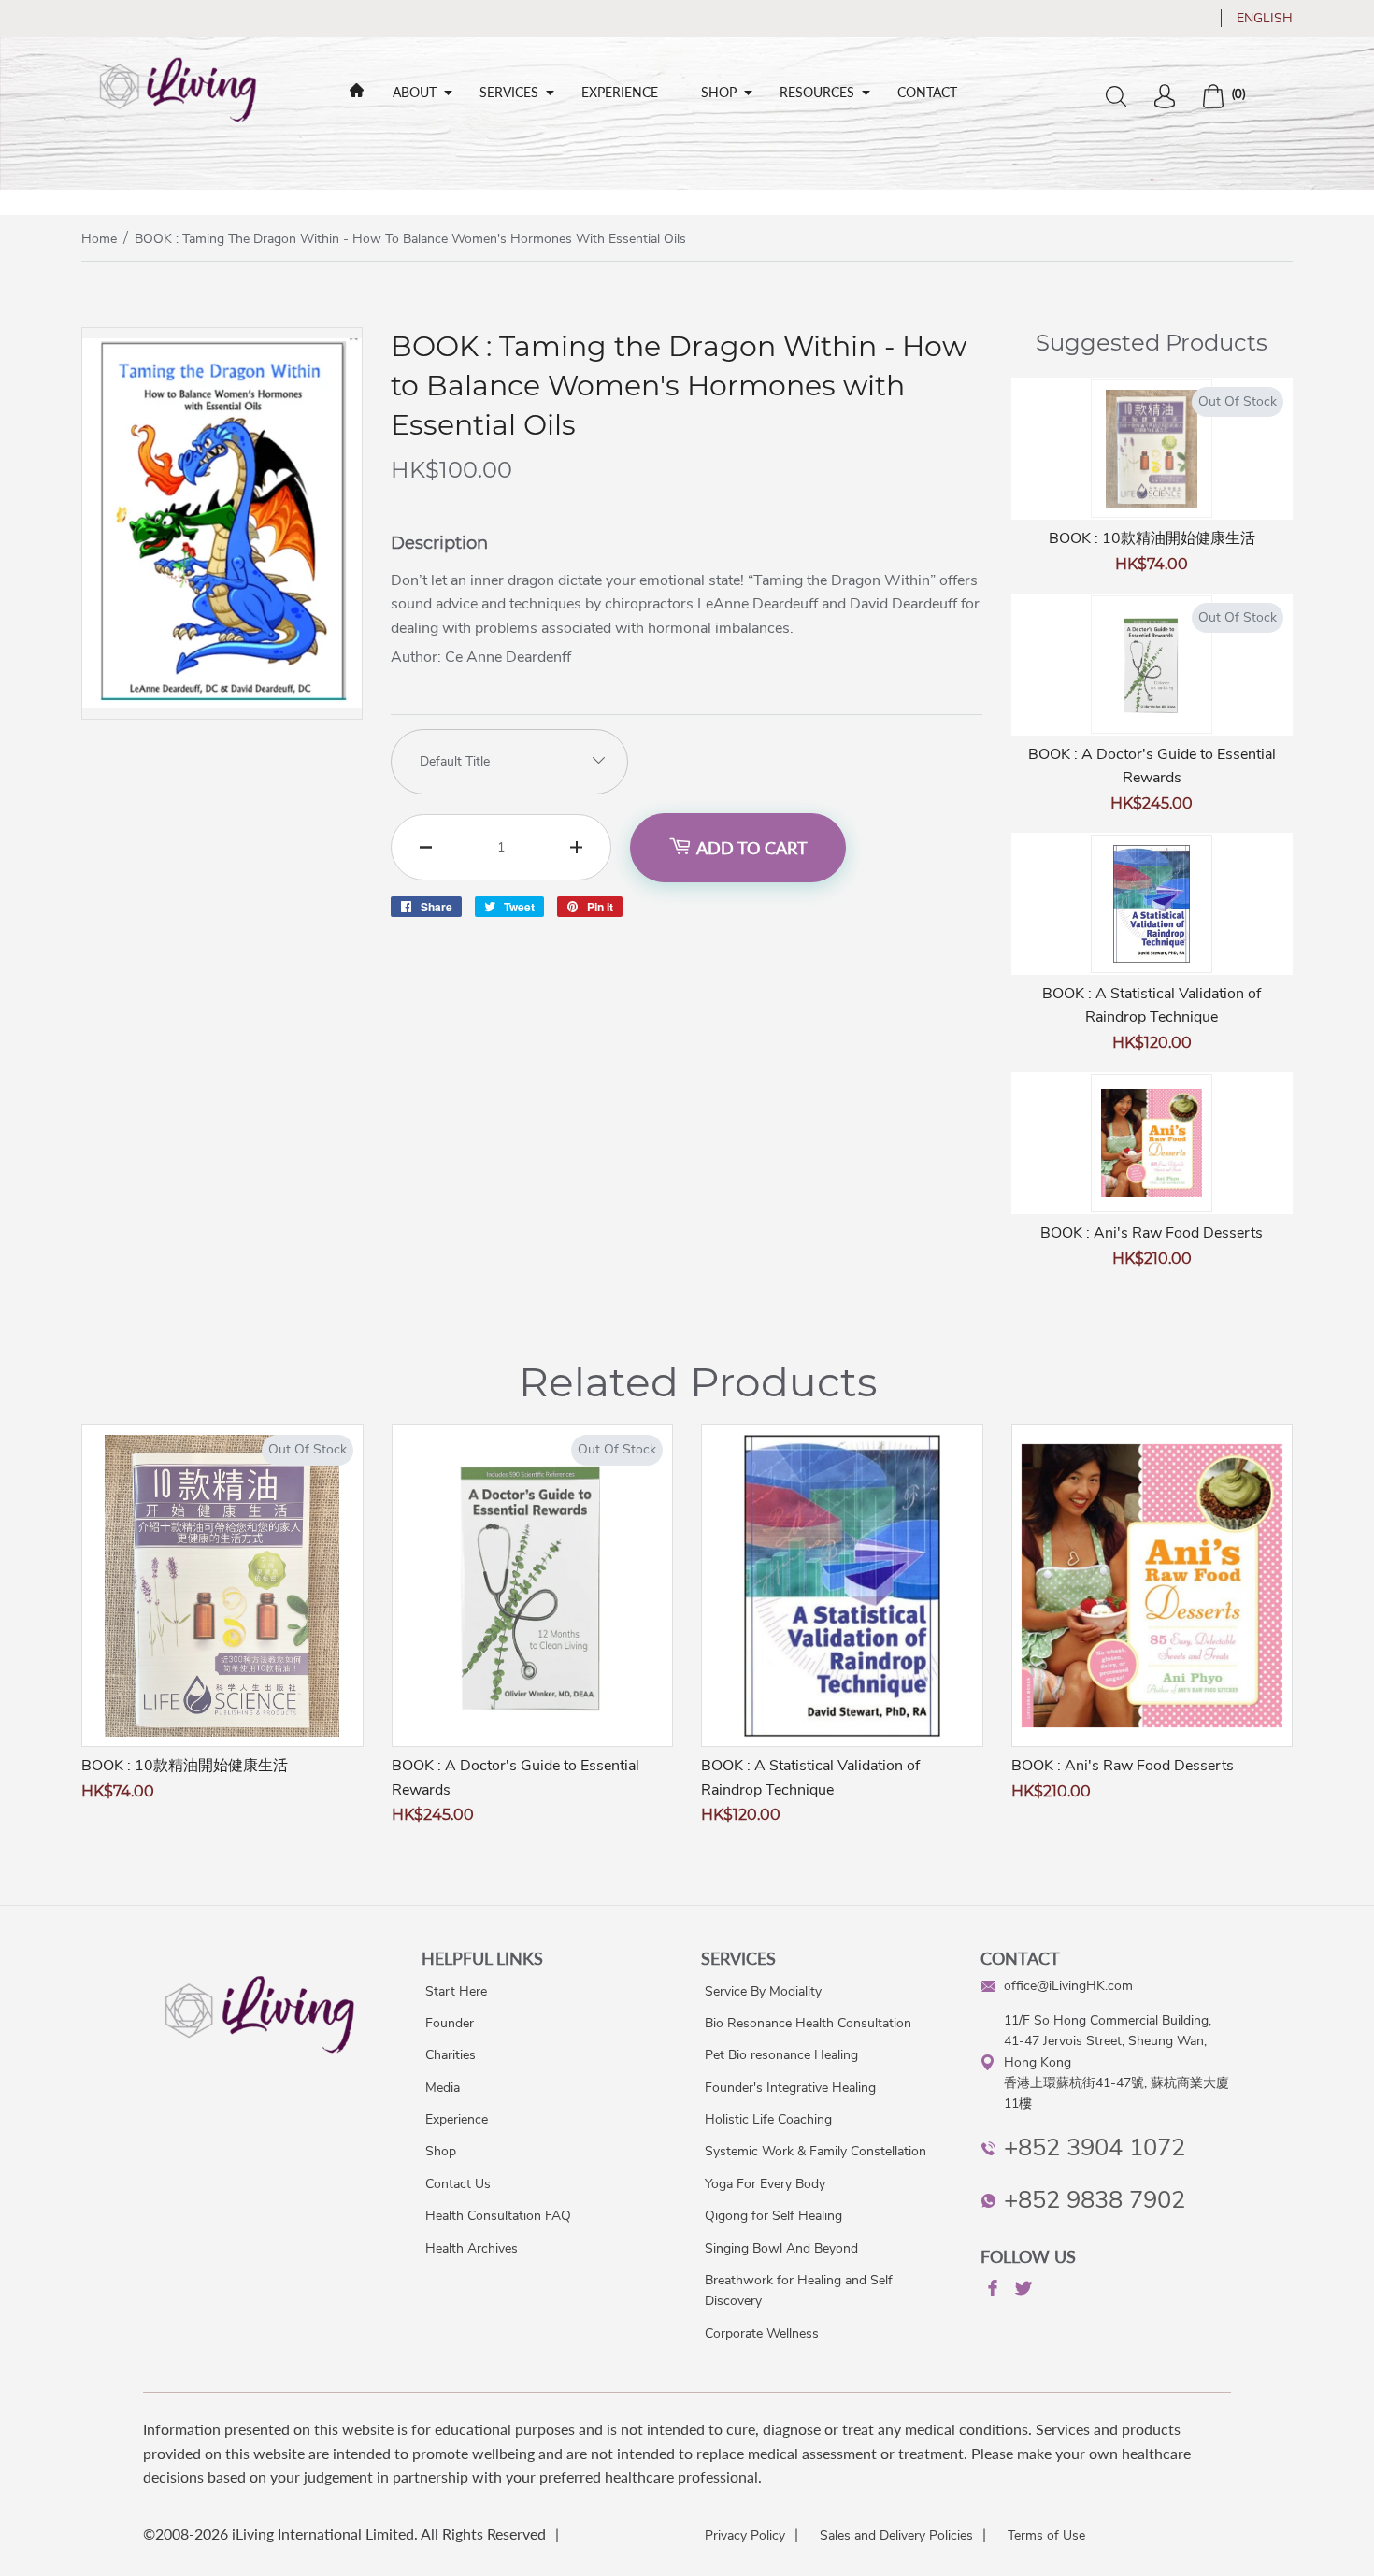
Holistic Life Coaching (768, 2119)
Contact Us (458, 2184)
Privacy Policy (745, 2535)
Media (443, 2088)
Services (509, 92)
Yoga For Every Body (765, 2184)
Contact (927, 92)
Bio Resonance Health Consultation (808, 2023)
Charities (451, 2055)
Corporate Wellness (762, 2333)
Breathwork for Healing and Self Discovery (799, 2290)
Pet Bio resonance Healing (781, 2055)
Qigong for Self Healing (773, 2216)
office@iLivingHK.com (1068, 1986)
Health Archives (472, 2248)
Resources (817, 92)
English (1265, 18)
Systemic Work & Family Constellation (816, 2151)
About (415, 92)
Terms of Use (1046, 2535)
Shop (719, 92)
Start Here (456, 1991)
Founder (450, 2023)
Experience (620, 92)
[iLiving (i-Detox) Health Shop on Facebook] (991, 2291)
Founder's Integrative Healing (790, 2088)
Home (99, 239)
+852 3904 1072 (1095, 2147)
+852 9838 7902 (1095, 2200)
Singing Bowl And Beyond (781, 2248)
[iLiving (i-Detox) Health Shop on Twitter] (1022, 2291)
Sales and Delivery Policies (896, 2535)
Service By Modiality (763, 1991)
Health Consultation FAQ (498, 2216)
